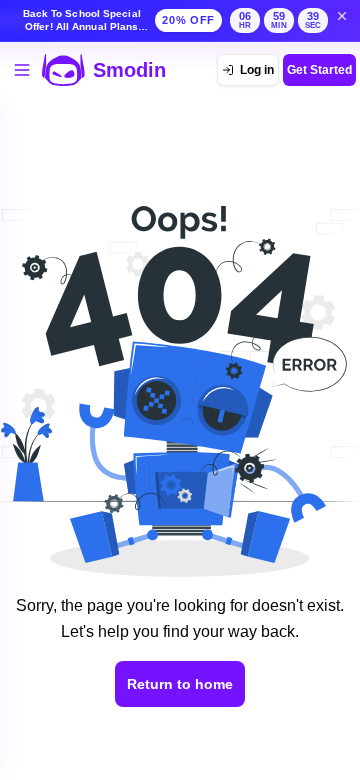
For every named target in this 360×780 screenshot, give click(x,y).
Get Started (319, 70)
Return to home (180, 684)
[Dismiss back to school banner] (342, 16)
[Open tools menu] (22, 70)
